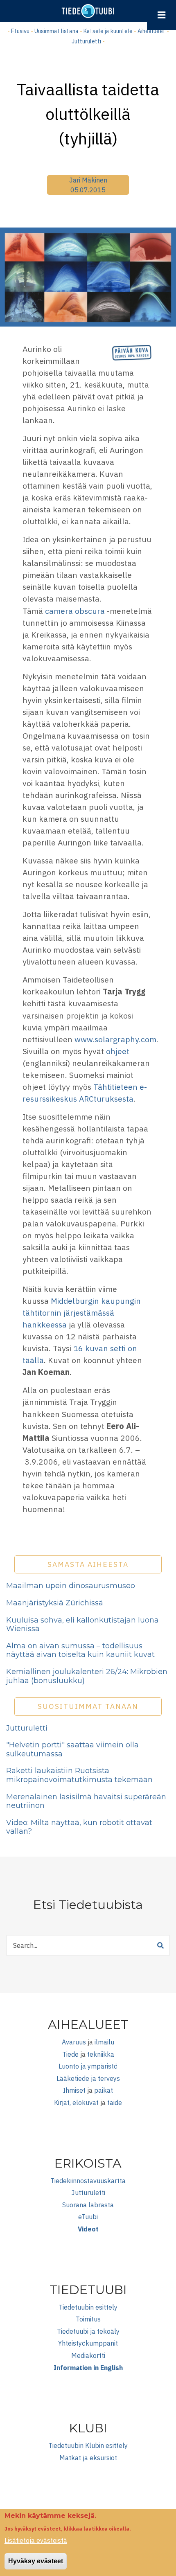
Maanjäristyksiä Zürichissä (55, 1603)
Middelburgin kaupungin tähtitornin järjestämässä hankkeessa (82, 1313)
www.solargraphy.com (115, 1039)
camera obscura (75, 611)
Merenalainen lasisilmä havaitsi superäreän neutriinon (86, 1801)
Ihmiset (74, 2090)
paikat (104, 2090)
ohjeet (117, 1051)
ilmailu (104, 2042)
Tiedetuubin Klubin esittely (88, 2445)
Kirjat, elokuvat (76, 2103)
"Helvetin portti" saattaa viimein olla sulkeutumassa (72, 1749)
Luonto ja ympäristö (88, 2066)
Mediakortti (88, 2355)
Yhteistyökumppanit (88, 2343)
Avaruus (74, 2042)
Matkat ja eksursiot (88, 2458)
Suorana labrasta (88, 2205)
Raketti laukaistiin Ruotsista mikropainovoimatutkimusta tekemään (79, 1775)
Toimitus (88, 2319)
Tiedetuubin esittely (88, 2307)
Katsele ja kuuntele (108, 31)
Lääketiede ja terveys (88, 2078)
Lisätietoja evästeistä (36, 2540)
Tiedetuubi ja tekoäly (88, 2331)
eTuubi (88, 2217)
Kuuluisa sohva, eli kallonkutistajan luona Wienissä (82, 1625)
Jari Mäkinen (88, 180)
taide (115, 2103)
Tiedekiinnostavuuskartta (88, 2181)
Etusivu (20, 31)
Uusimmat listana (56, 31)
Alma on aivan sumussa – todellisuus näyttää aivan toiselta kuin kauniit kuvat (80, 1650)
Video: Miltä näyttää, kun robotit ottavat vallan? (79, 1827)
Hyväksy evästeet (36, 2561)
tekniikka (101, 2054)
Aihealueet (151, 31)
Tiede (70, 2054)
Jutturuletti (86, 41)
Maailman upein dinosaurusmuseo (71, 1586)
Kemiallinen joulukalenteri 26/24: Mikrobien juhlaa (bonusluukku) (87, 1676)
